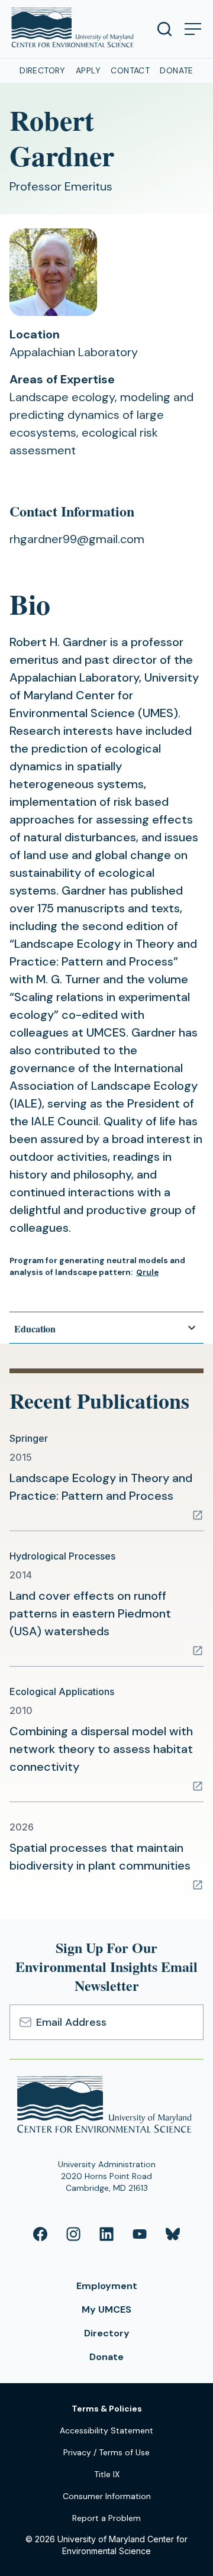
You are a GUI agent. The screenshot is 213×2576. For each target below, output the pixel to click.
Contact (130, 70)
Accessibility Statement (106, 2430)
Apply (88, 70)
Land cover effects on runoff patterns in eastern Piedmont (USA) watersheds (90, 1613)
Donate (177, 70)
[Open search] (164, 29)
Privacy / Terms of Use (106, 2452)
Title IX (107, 2474)
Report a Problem (106, 2518)
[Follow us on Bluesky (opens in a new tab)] (173, 2234)
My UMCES (106, 2309)
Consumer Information (107, 2496)
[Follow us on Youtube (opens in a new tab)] (140, 2234)
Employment (107, 2286)
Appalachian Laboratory (74, 352)
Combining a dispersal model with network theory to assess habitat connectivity (101, 1749)
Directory (43, 70)
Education (35, 1329)
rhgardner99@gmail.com (77, 539)
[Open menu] (193, 29)
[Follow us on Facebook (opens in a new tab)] (40, 2234)
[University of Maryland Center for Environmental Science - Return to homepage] (107, 2107)
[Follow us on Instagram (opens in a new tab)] (73, 2234)
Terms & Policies (107, 2409)
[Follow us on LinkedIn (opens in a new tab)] (106, 2234)
